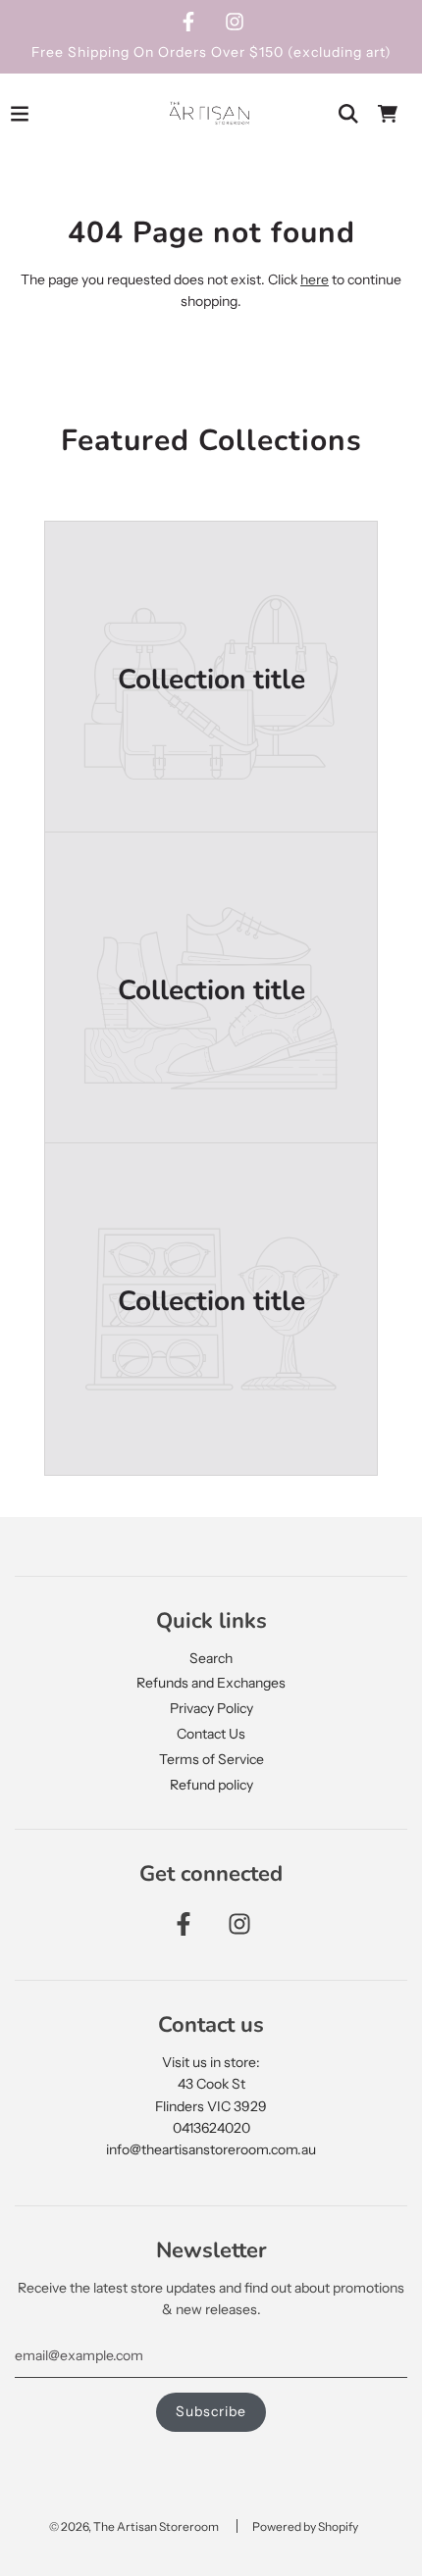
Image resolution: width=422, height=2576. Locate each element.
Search (211, 1658)
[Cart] (388, 114)
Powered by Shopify (305, 2526)
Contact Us (211, 1734)
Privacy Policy (211, 1708)
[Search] (348, 114)
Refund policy (211, 1785)
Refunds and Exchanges (211, 1683)
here (315, 279)
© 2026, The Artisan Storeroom (134, 2526)
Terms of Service (211, 1759)
